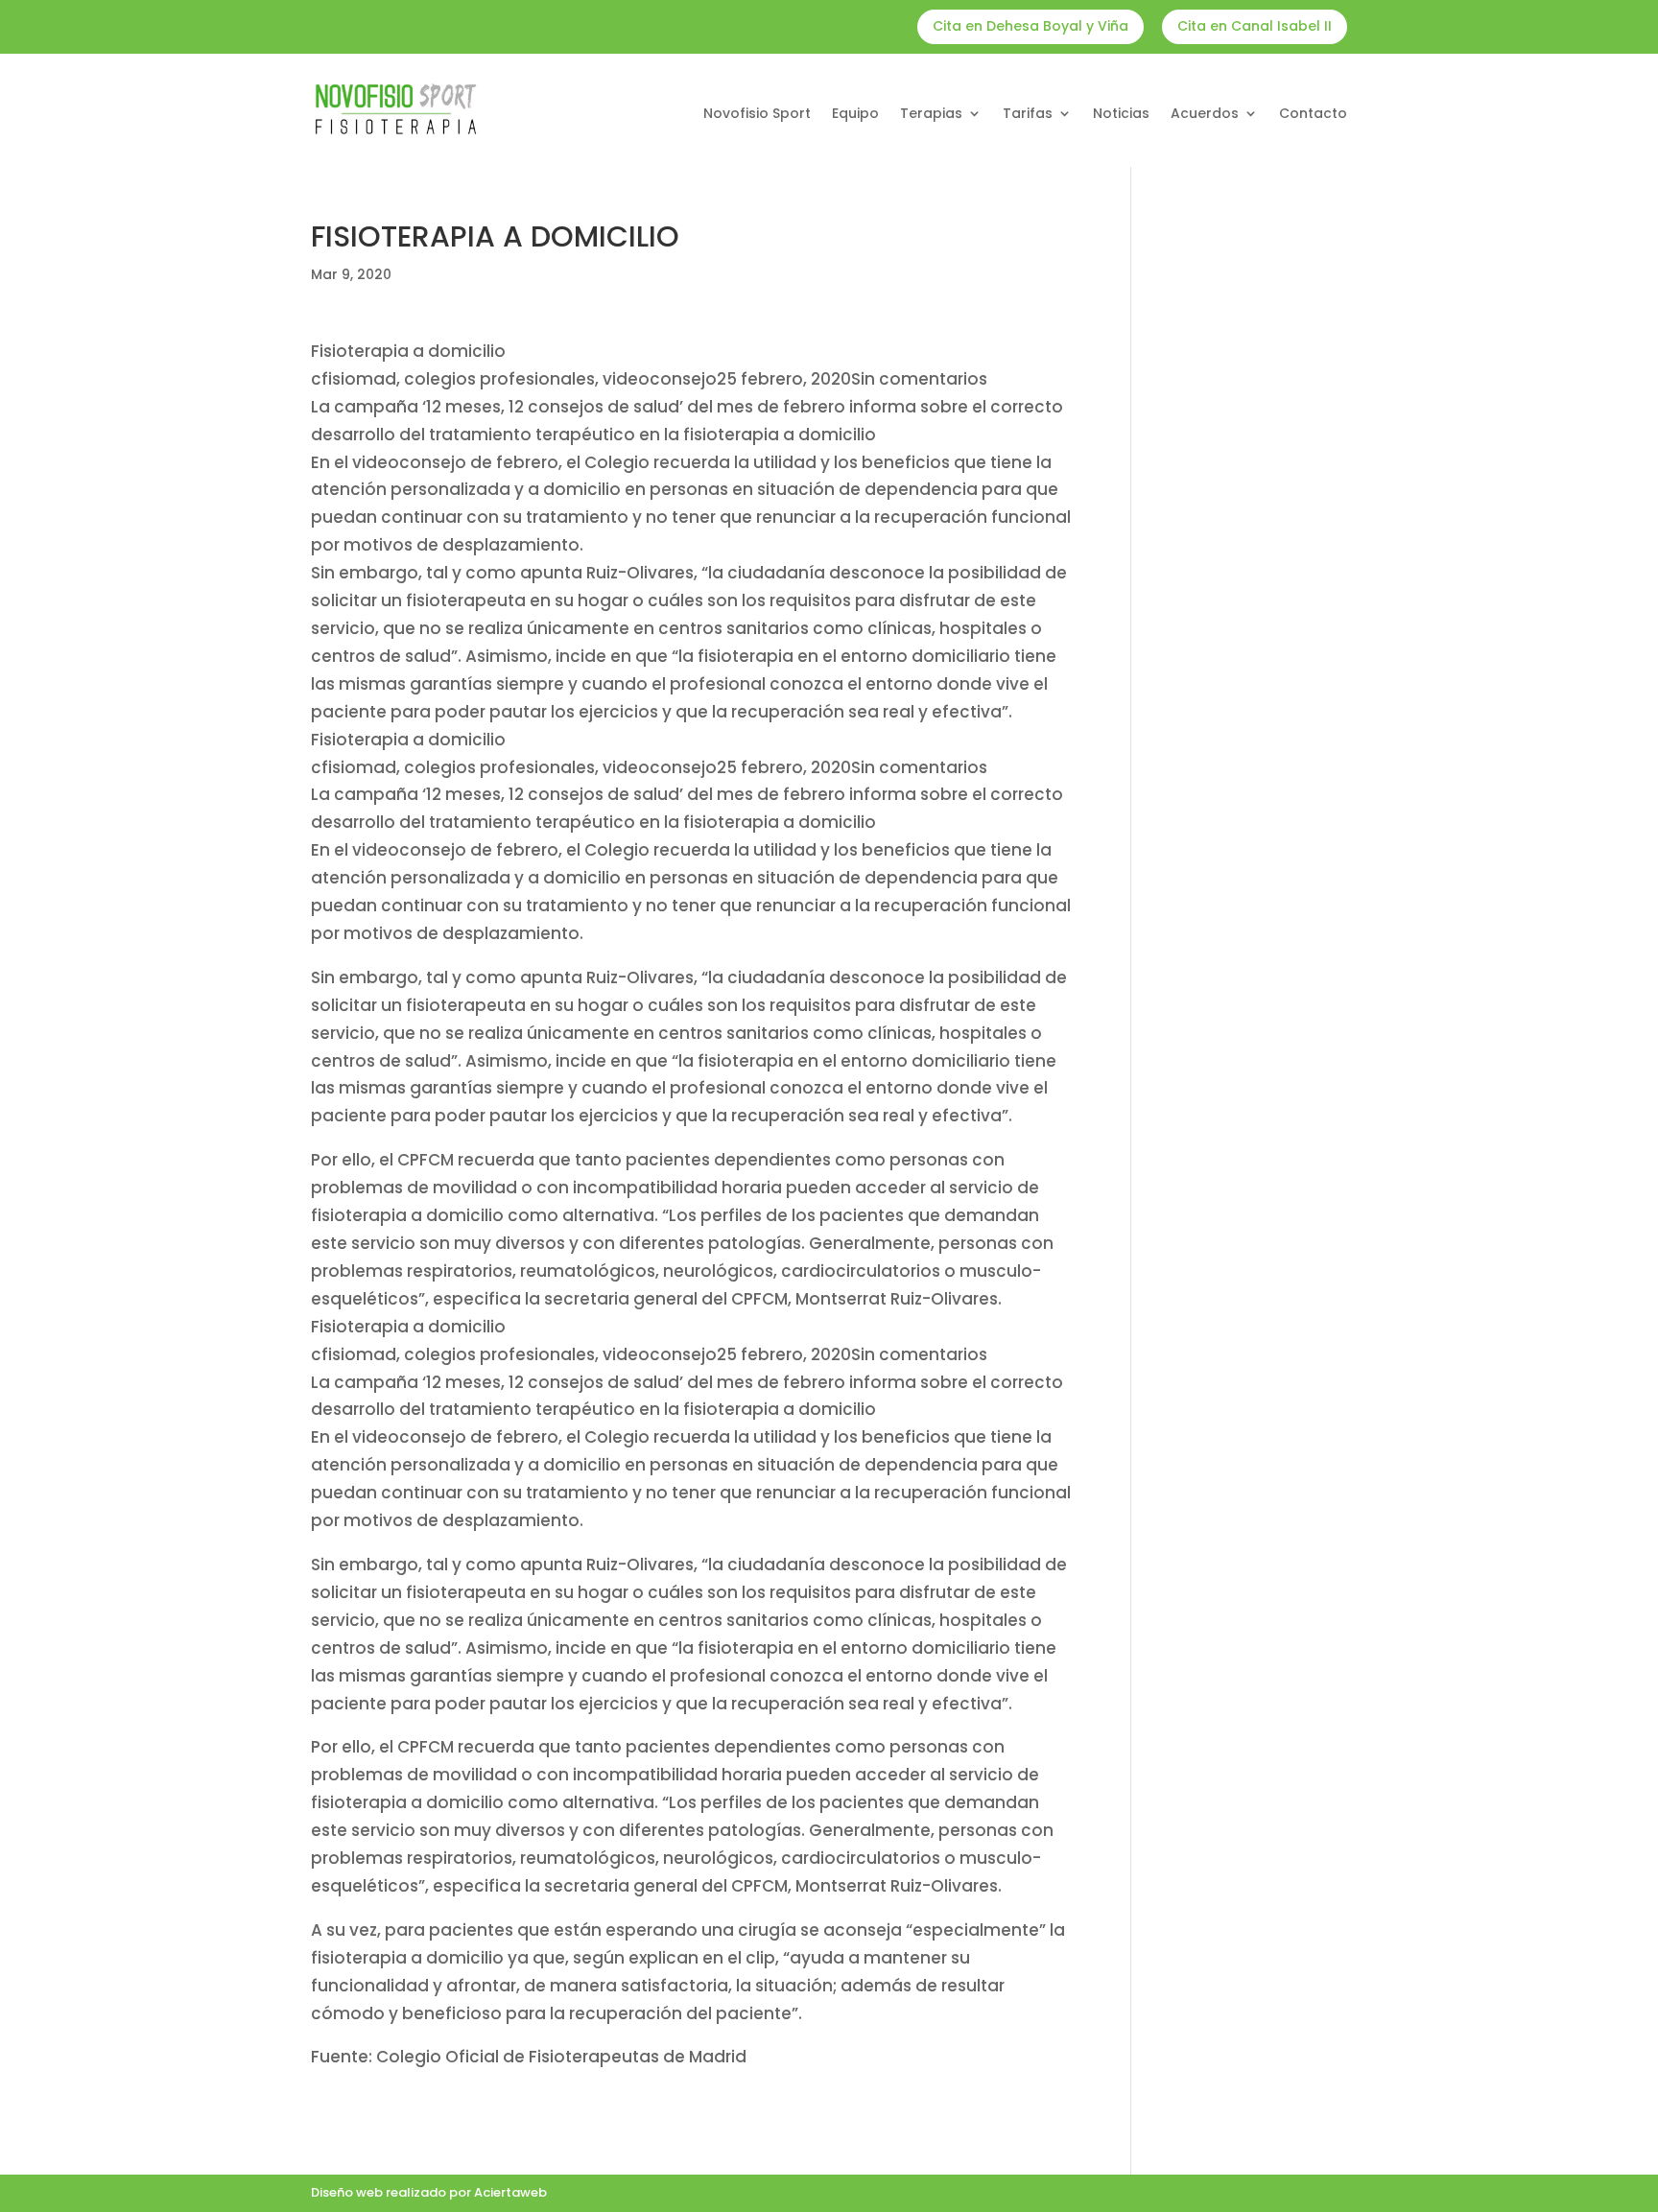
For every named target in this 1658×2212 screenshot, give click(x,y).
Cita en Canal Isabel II (1255, 26)
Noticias (1121, 115)
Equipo (855, 115)
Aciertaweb (510, 2192)
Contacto (1313, 115)
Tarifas (1028, 115)
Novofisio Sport (757, 115)
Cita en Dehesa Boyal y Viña (1030, 26)
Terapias (931, 115)
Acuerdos (1205, 115)
